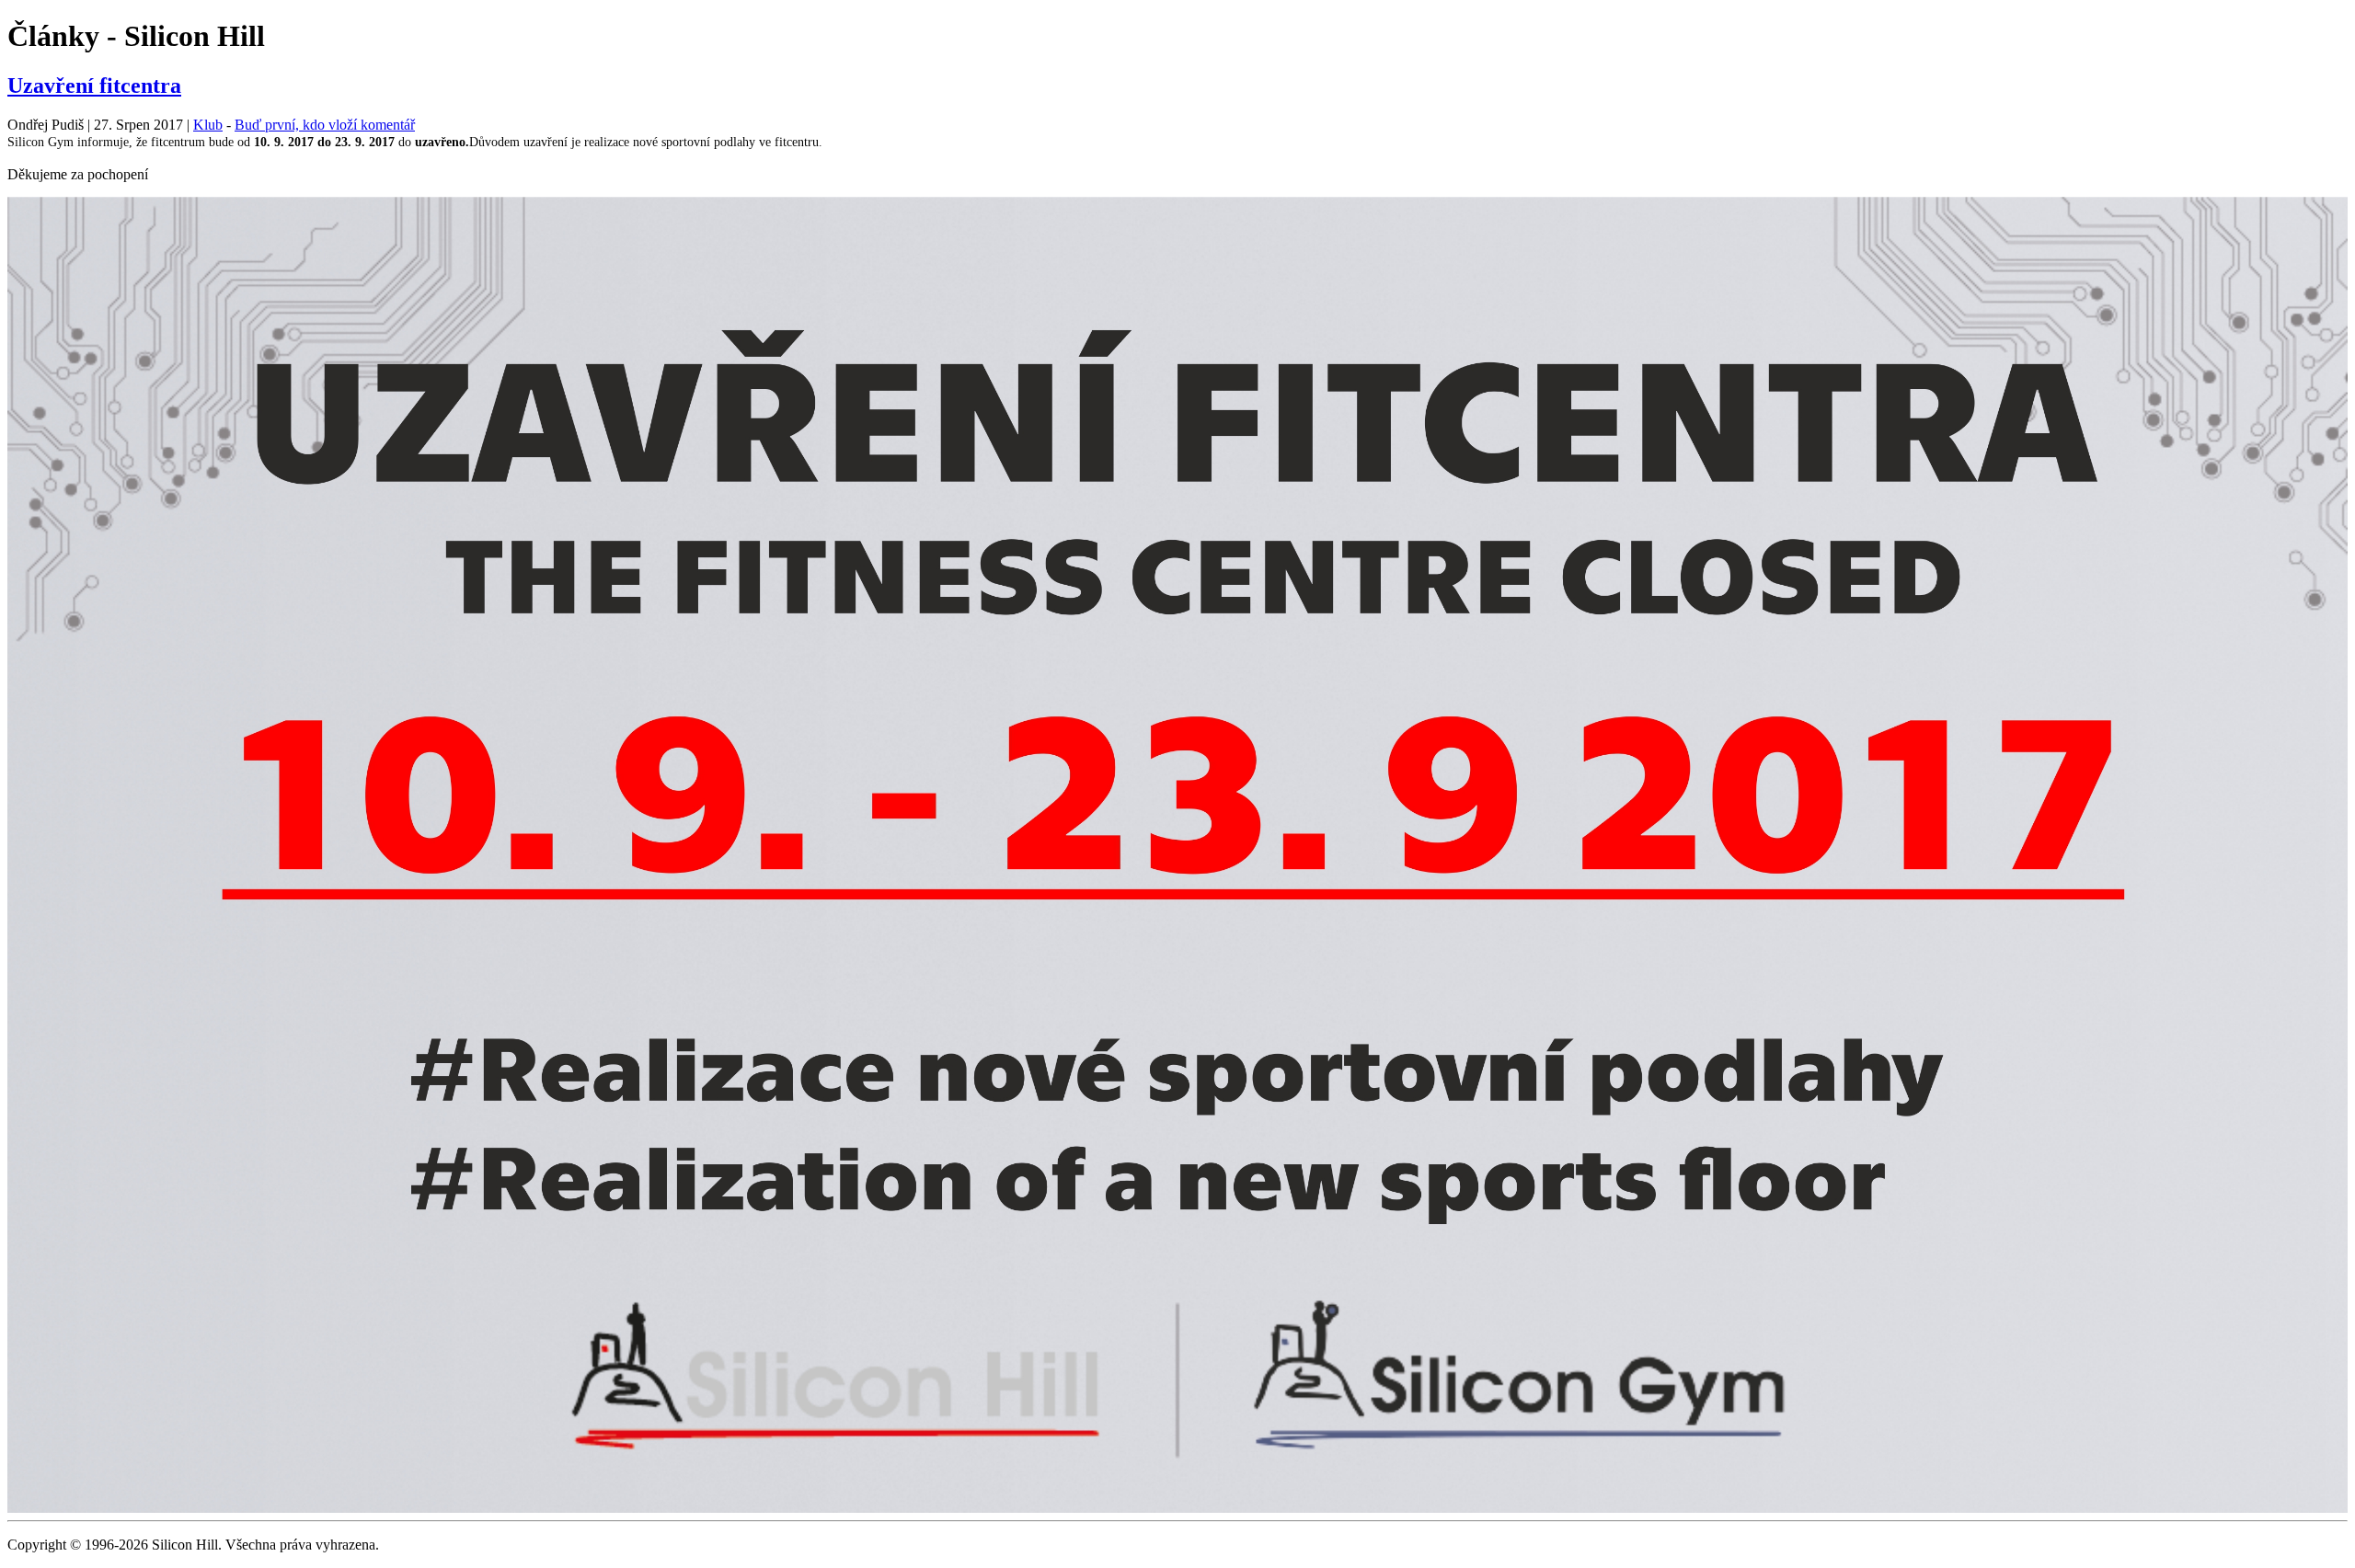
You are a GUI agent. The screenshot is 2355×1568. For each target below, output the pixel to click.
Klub (208, 125)
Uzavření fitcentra (94, 86)
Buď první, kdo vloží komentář (325, 125)
